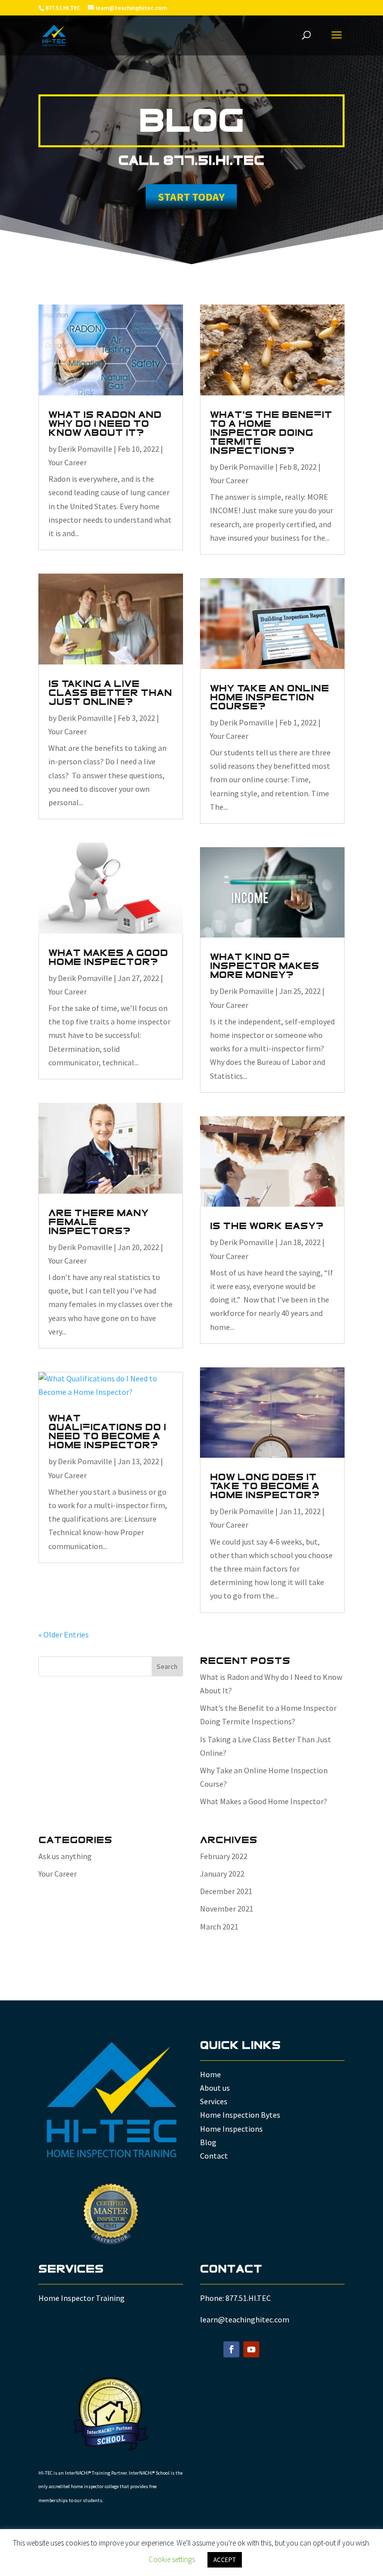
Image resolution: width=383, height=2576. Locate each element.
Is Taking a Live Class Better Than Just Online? (110, 693)
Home (210, 2074)
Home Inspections (231, 2129)
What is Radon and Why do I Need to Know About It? (105, 424)
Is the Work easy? (267, 1226)
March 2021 (219, 1927)
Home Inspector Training (82, 2298)
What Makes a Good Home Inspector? (108, 958)
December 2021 (226, 1891)
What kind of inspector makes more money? (265, 966)
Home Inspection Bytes (240, 2115)
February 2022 (224, 1856)
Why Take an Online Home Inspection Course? (270, 697)
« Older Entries (64, 1634)
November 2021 (227, 1909)
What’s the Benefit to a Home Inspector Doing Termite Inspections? (271, 433)
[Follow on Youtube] (251, 2349)
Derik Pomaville (85, 449)
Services (214, 2101)
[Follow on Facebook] (231, 2349)
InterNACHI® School (149, 2473)
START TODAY (191, 197)
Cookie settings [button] (172, 2559)
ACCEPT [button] (225, 2560)
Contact (214, 2156)
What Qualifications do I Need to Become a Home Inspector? (107, 1432)
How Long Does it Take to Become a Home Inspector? (265, 1486)
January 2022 (222, 1874)
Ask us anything (65, 1856)
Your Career (68, 462)
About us (215, 2088)
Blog (208, 2142)
